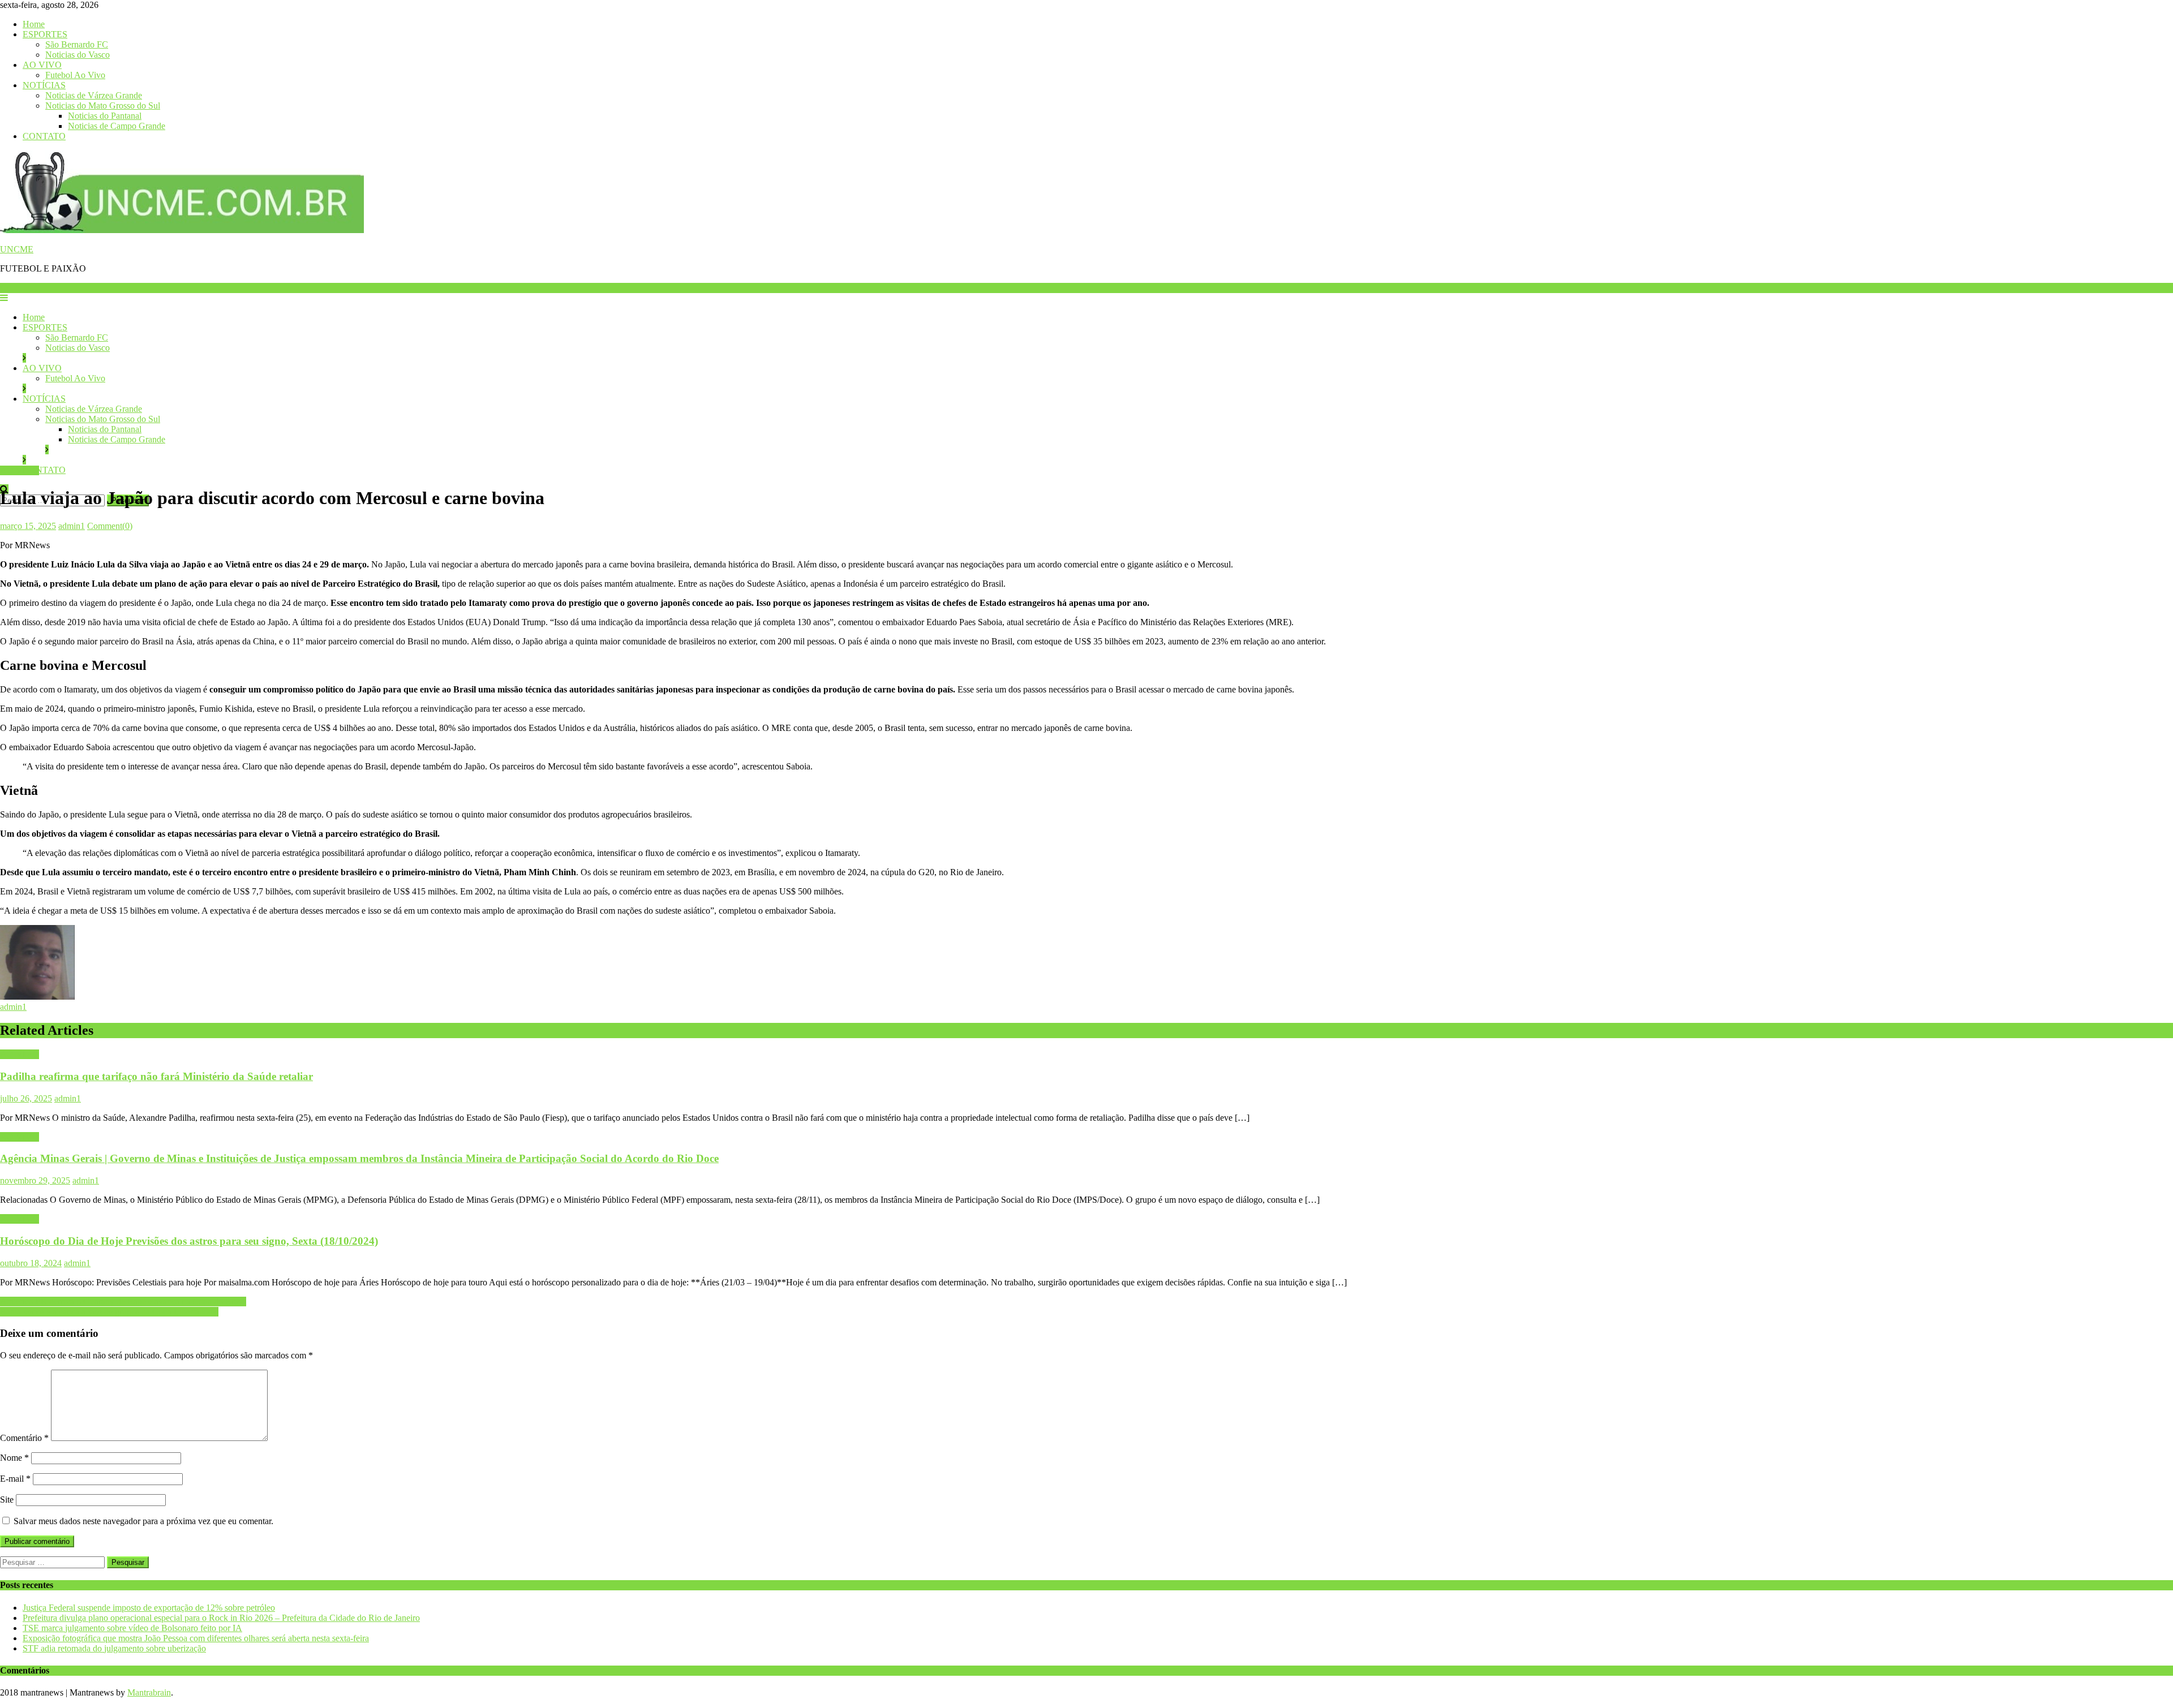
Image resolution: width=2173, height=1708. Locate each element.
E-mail (15, 1479)
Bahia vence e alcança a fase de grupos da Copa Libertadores (109, 1312)
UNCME (17, 249)
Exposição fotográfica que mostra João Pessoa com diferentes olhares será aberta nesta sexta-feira (196, 1638)
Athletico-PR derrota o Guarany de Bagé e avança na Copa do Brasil (123, 1302)
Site (7, 1500)
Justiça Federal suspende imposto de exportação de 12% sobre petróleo (149, 1608)
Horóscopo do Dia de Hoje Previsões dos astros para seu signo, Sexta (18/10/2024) (189, 1241)
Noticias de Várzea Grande (94, 95)
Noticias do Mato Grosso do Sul (103, 106)
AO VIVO (42, 65)
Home (34, 24)
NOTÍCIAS (44, 85)
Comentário (24, 1438)
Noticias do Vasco (78, 55)
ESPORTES (45, 34)
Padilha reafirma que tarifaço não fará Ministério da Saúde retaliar (156, 1076)
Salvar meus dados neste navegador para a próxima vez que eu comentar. (143, 1521)
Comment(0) (110, 526)
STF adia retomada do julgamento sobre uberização (114, 1648)
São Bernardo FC (77, 44)
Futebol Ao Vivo (75, 75)
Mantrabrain (149, 1692)
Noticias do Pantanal (105, 116)
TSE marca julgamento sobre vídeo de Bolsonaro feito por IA (132, 1628)
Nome (14, 1458)
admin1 (72, 526)
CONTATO (44, 136)
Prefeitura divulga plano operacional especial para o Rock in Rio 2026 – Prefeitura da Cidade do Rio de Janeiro (221, 1618)
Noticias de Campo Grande (117, 126)
